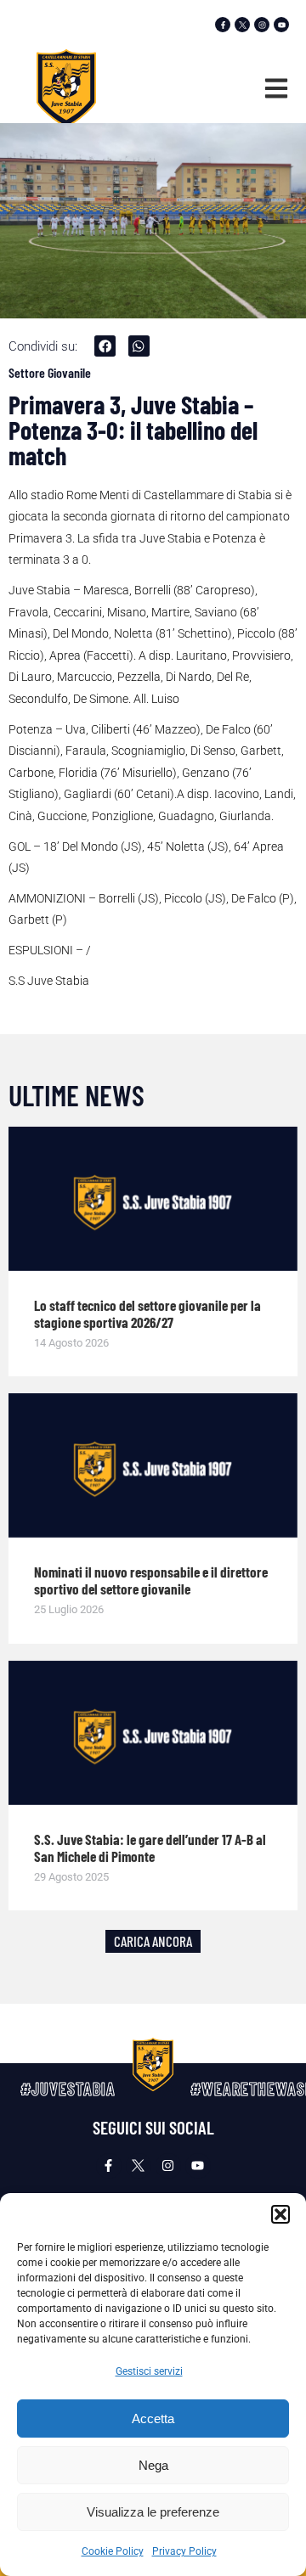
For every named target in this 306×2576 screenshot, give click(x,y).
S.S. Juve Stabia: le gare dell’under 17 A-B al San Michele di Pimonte (150, 1848)
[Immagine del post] (153, 1199)
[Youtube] (281, 25)
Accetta (153, 2419)
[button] (280, 2214)
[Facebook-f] (223, 25)
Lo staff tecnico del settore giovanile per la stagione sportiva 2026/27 (147, 1313)
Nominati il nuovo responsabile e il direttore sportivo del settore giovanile (151, 1580)
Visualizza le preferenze (153, 2512)
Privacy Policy (184, 2551)
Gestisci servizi (149, 2371)
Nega (153, 2465)
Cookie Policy (113, 2551)
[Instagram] (262, 25)
